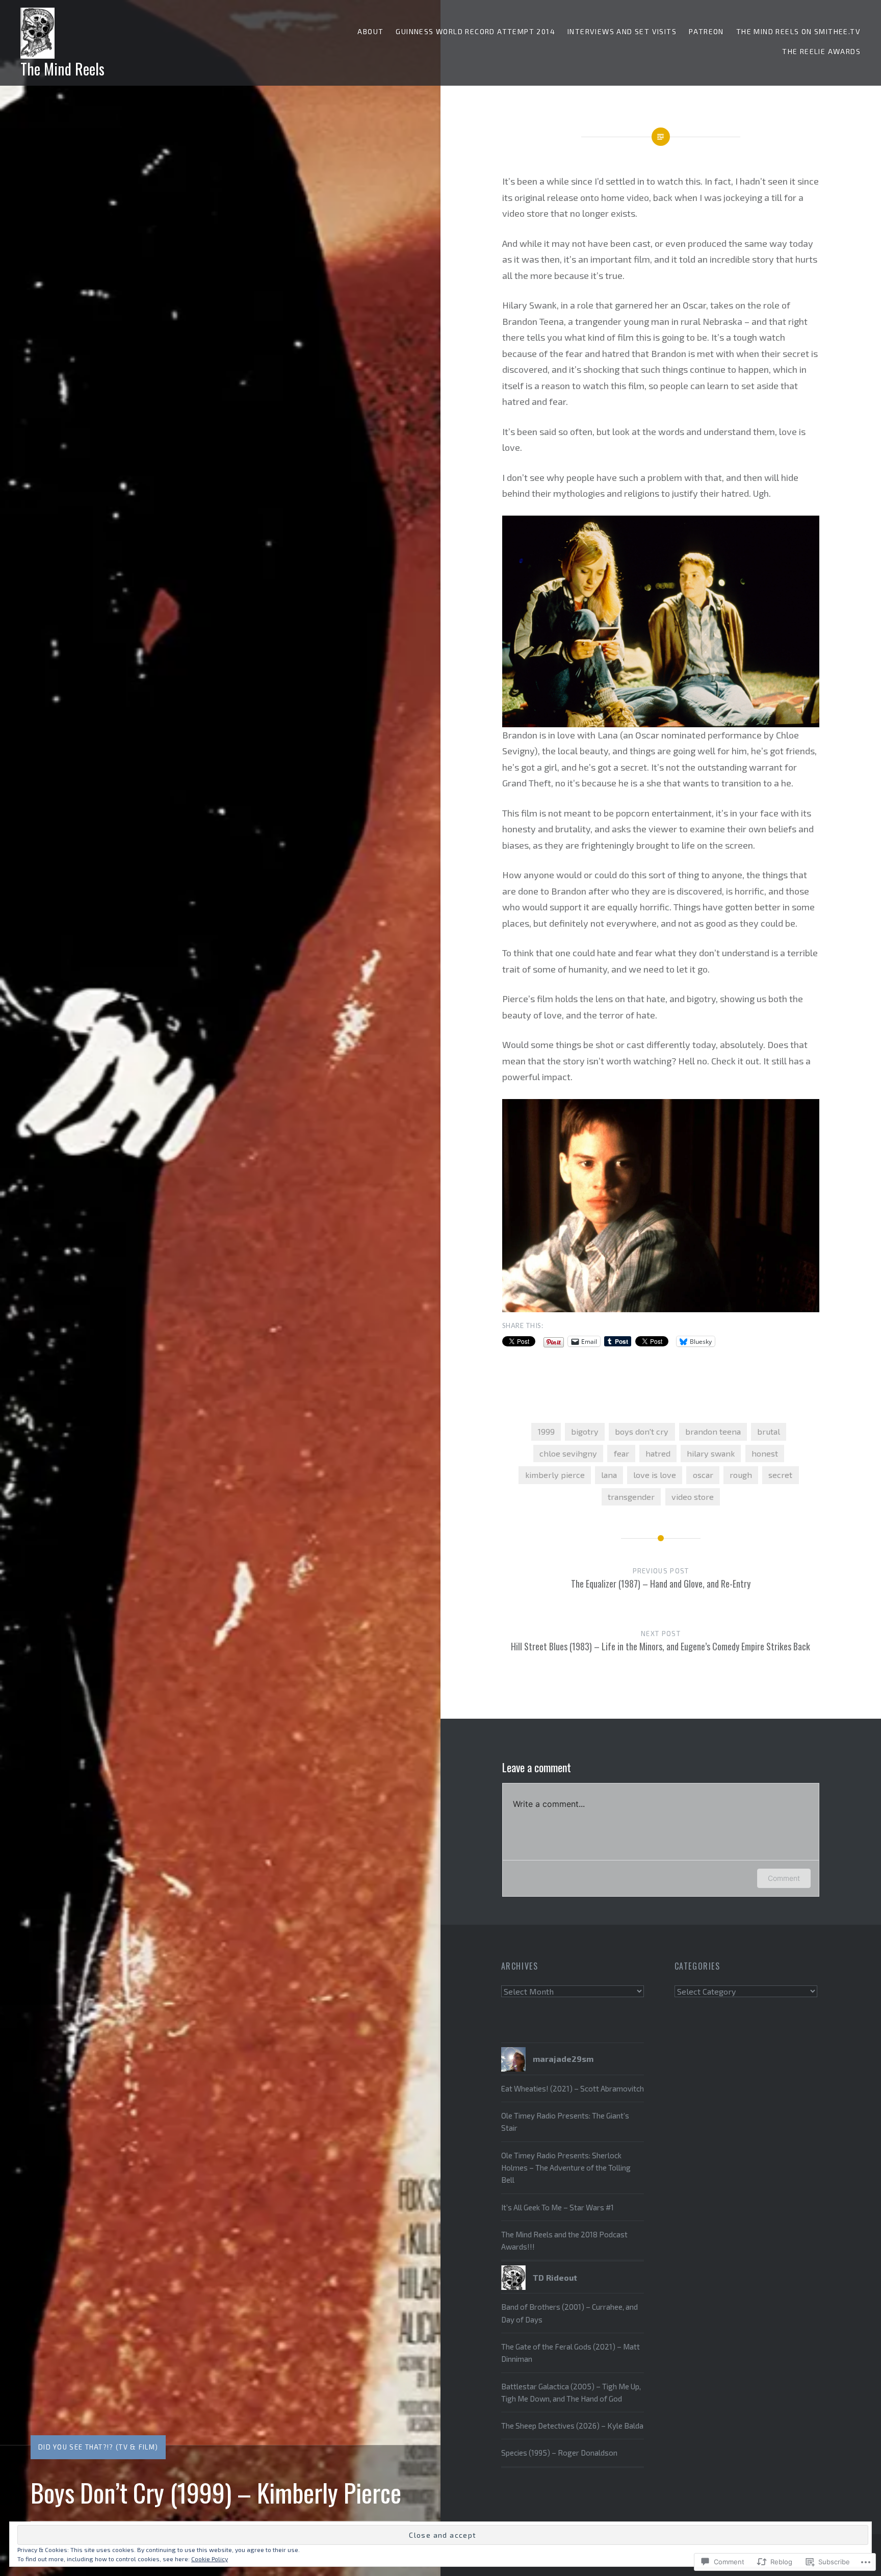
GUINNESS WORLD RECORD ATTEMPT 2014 (475, 31)
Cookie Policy (210, 2559)
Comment (784, 1878)
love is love (655, 1475)
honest (765, 1453)
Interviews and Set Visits (622, 31)
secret (780, 1475)
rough (741, 1475)
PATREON (706, 31)
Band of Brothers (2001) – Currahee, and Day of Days (569, 2313)
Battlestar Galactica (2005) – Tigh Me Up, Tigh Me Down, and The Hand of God (571, 2392)
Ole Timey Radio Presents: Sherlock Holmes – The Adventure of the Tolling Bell (566, 2168)
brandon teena (713, 1431)
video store (693, 1497)
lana (609, 1475)
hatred (658, 1453)
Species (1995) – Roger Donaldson (559, 2453)
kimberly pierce (555, 1475)
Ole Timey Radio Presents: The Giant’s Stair (565, 2122)
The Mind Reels (62, 69)
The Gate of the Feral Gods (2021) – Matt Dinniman (571, 2353)
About (370, 31)
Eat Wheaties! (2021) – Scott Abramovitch (573, 2088)
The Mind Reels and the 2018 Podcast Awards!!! (564, 2240)
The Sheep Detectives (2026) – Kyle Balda (572, 2426)
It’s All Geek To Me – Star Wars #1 (558, 2207)
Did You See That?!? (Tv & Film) (98, 2447)
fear (621, 1453)
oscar (703, 1475)
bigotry (585, 1431)
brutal (769, 1431)
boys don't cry (642, 1431)
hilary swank (711, 1453)
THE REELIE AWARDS (821, 51)
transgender (631, 1497)
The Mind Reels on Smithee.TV (798, 31)
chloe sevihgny (568, 1453)
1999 (546, 1431)
